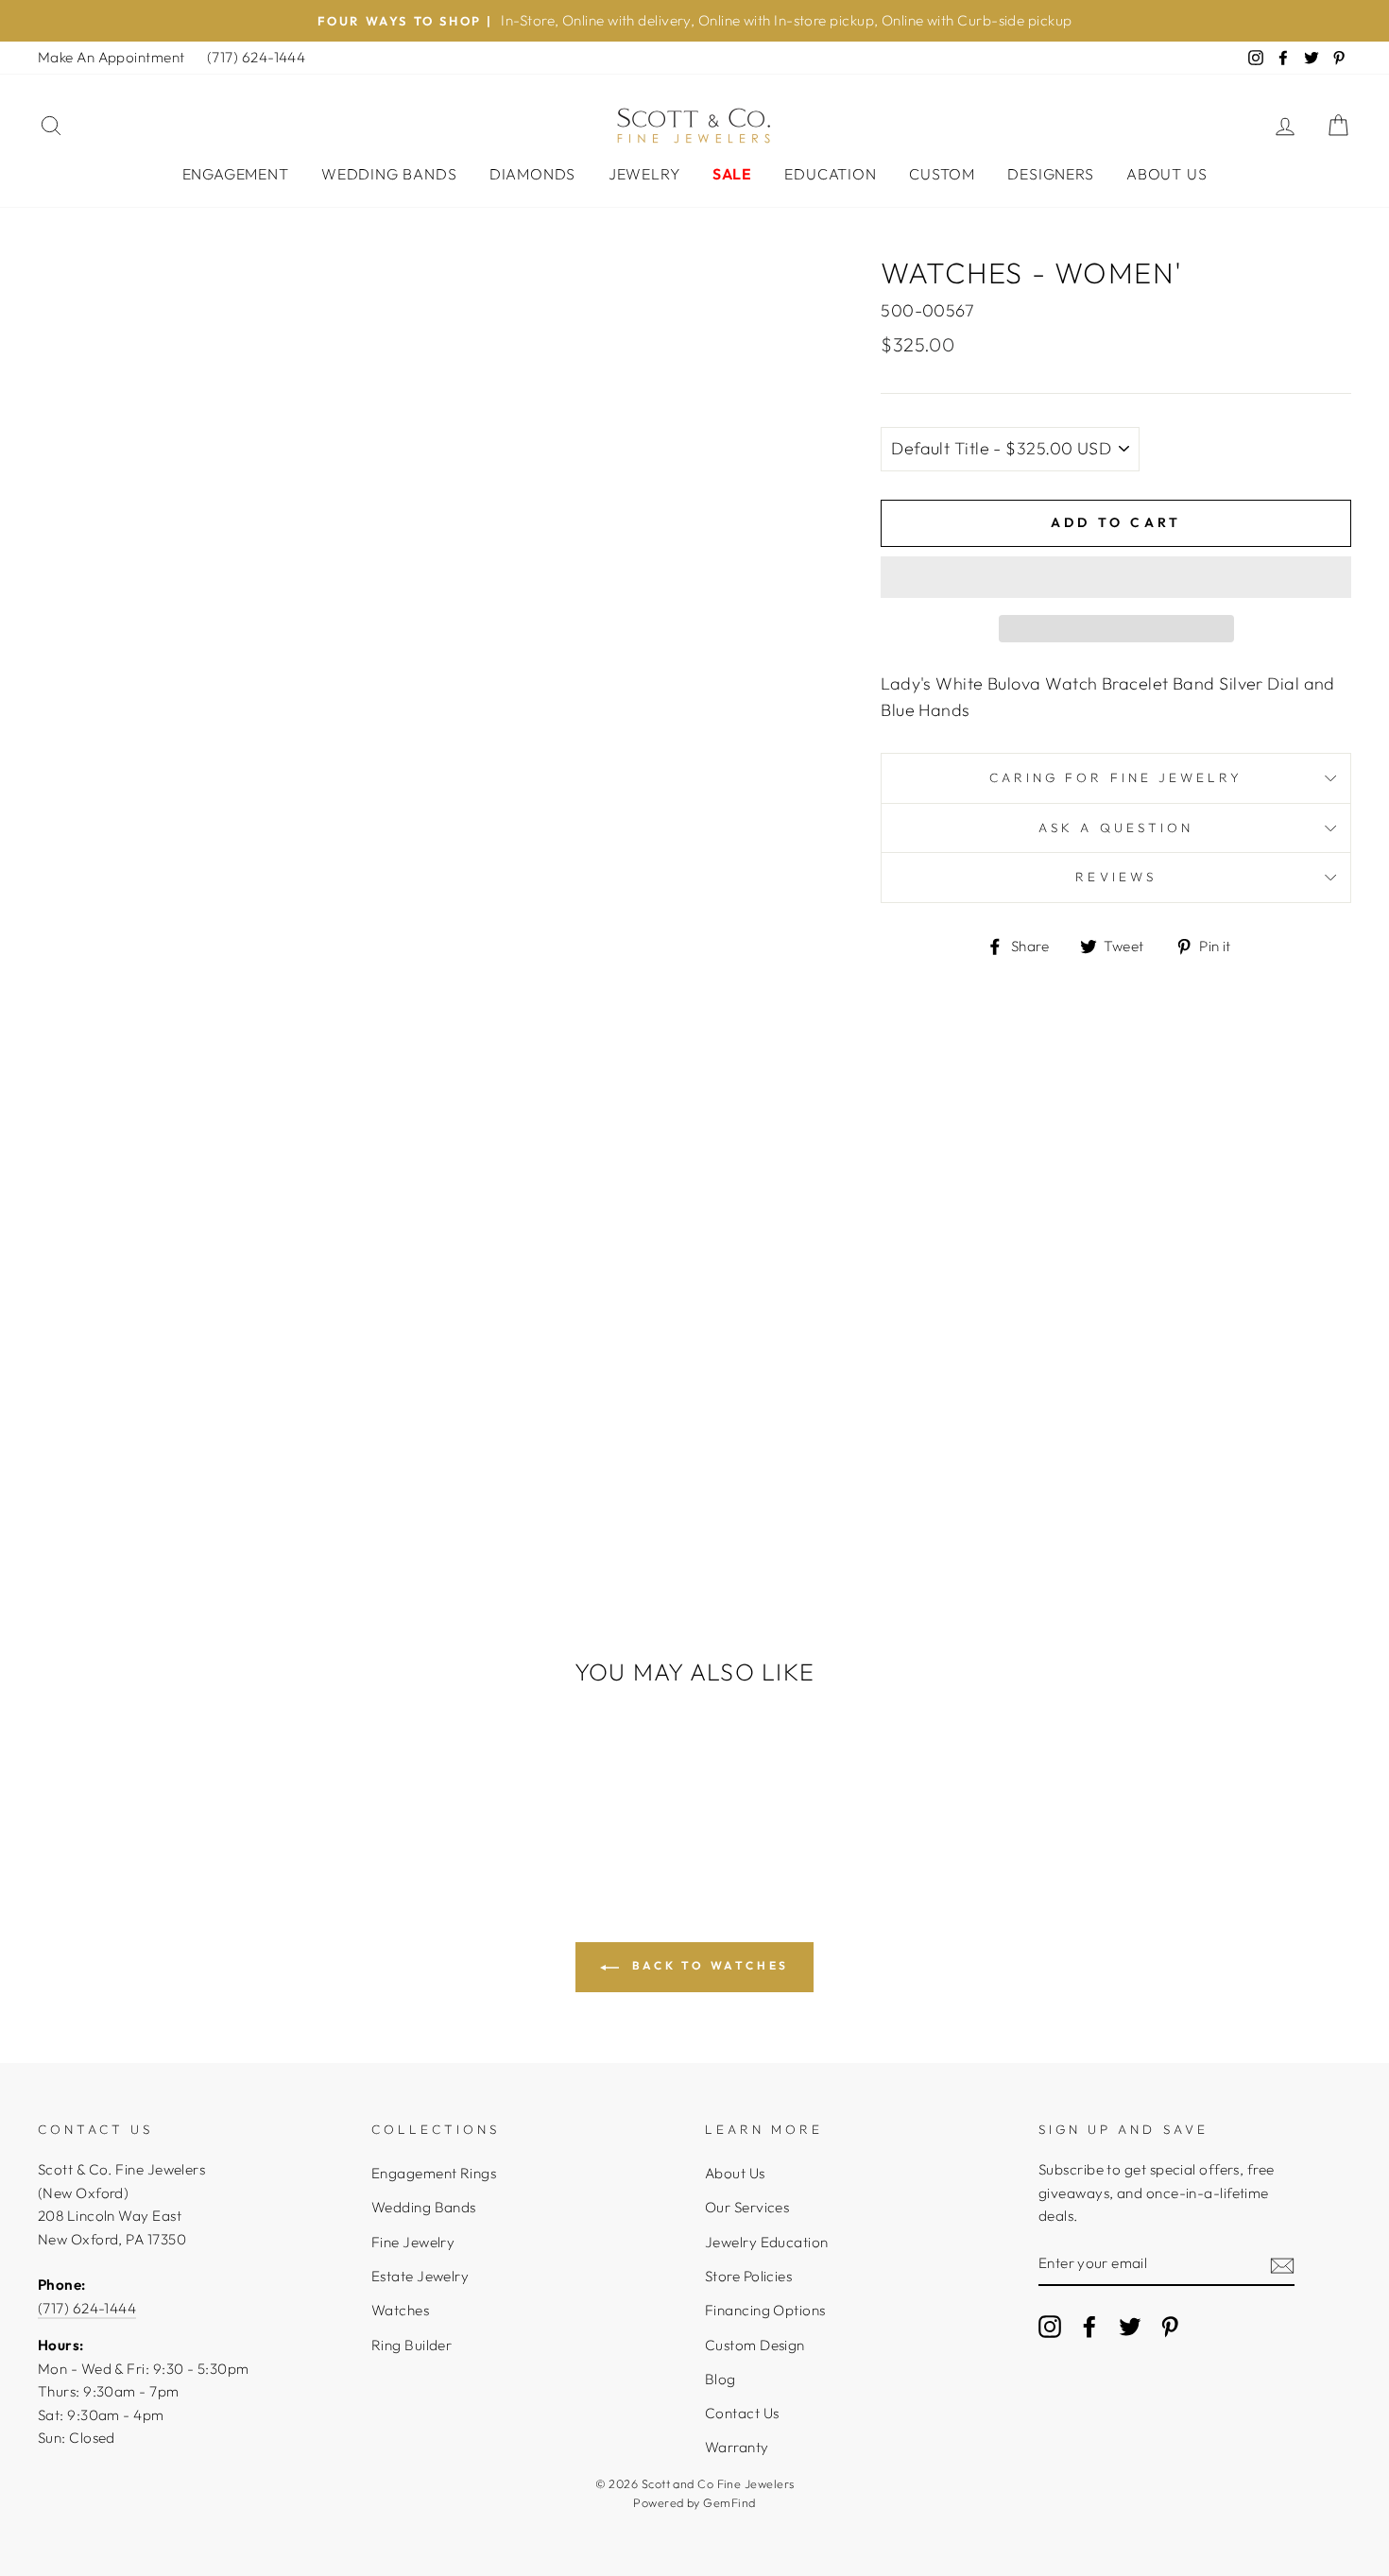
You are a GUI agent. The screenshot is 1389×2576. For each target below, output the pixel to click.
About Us (1166, 174)
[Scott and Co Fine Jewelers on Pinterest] (1170, 2326)
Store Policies (748, 2276)
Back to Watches (708, 1965)
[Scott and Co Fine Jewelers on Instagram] (1050, 2326)
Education (830, 174)
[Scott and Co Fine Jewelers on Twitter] (1130, 2326)
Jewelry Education (767, 2242)
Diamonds (532, 174)
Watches (400, 2310)
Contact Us (742, 2413)
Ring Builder (412, 2345)
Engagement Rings (434, 2173)
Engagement (236, 174)
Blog (720, 2379)
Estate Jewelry (420, 2276)
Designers (1050, 174)
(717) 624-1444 (256, 57)
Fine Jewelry (413, 2242)
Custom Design (755, 2345)
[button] (1116, 577)
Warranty (737, 2447)
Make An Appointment (111, 57)
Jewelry (644, 174)
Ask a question (1116, 827)
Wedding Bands (389, 174)
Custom (942, 174)
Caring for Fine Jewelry (1116, 777)
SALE (732, 174)
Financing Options (765, 2310)
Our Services (747, 2207)
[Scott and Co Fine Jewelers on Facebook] (1089, 2326)
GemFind (729, 2502)
